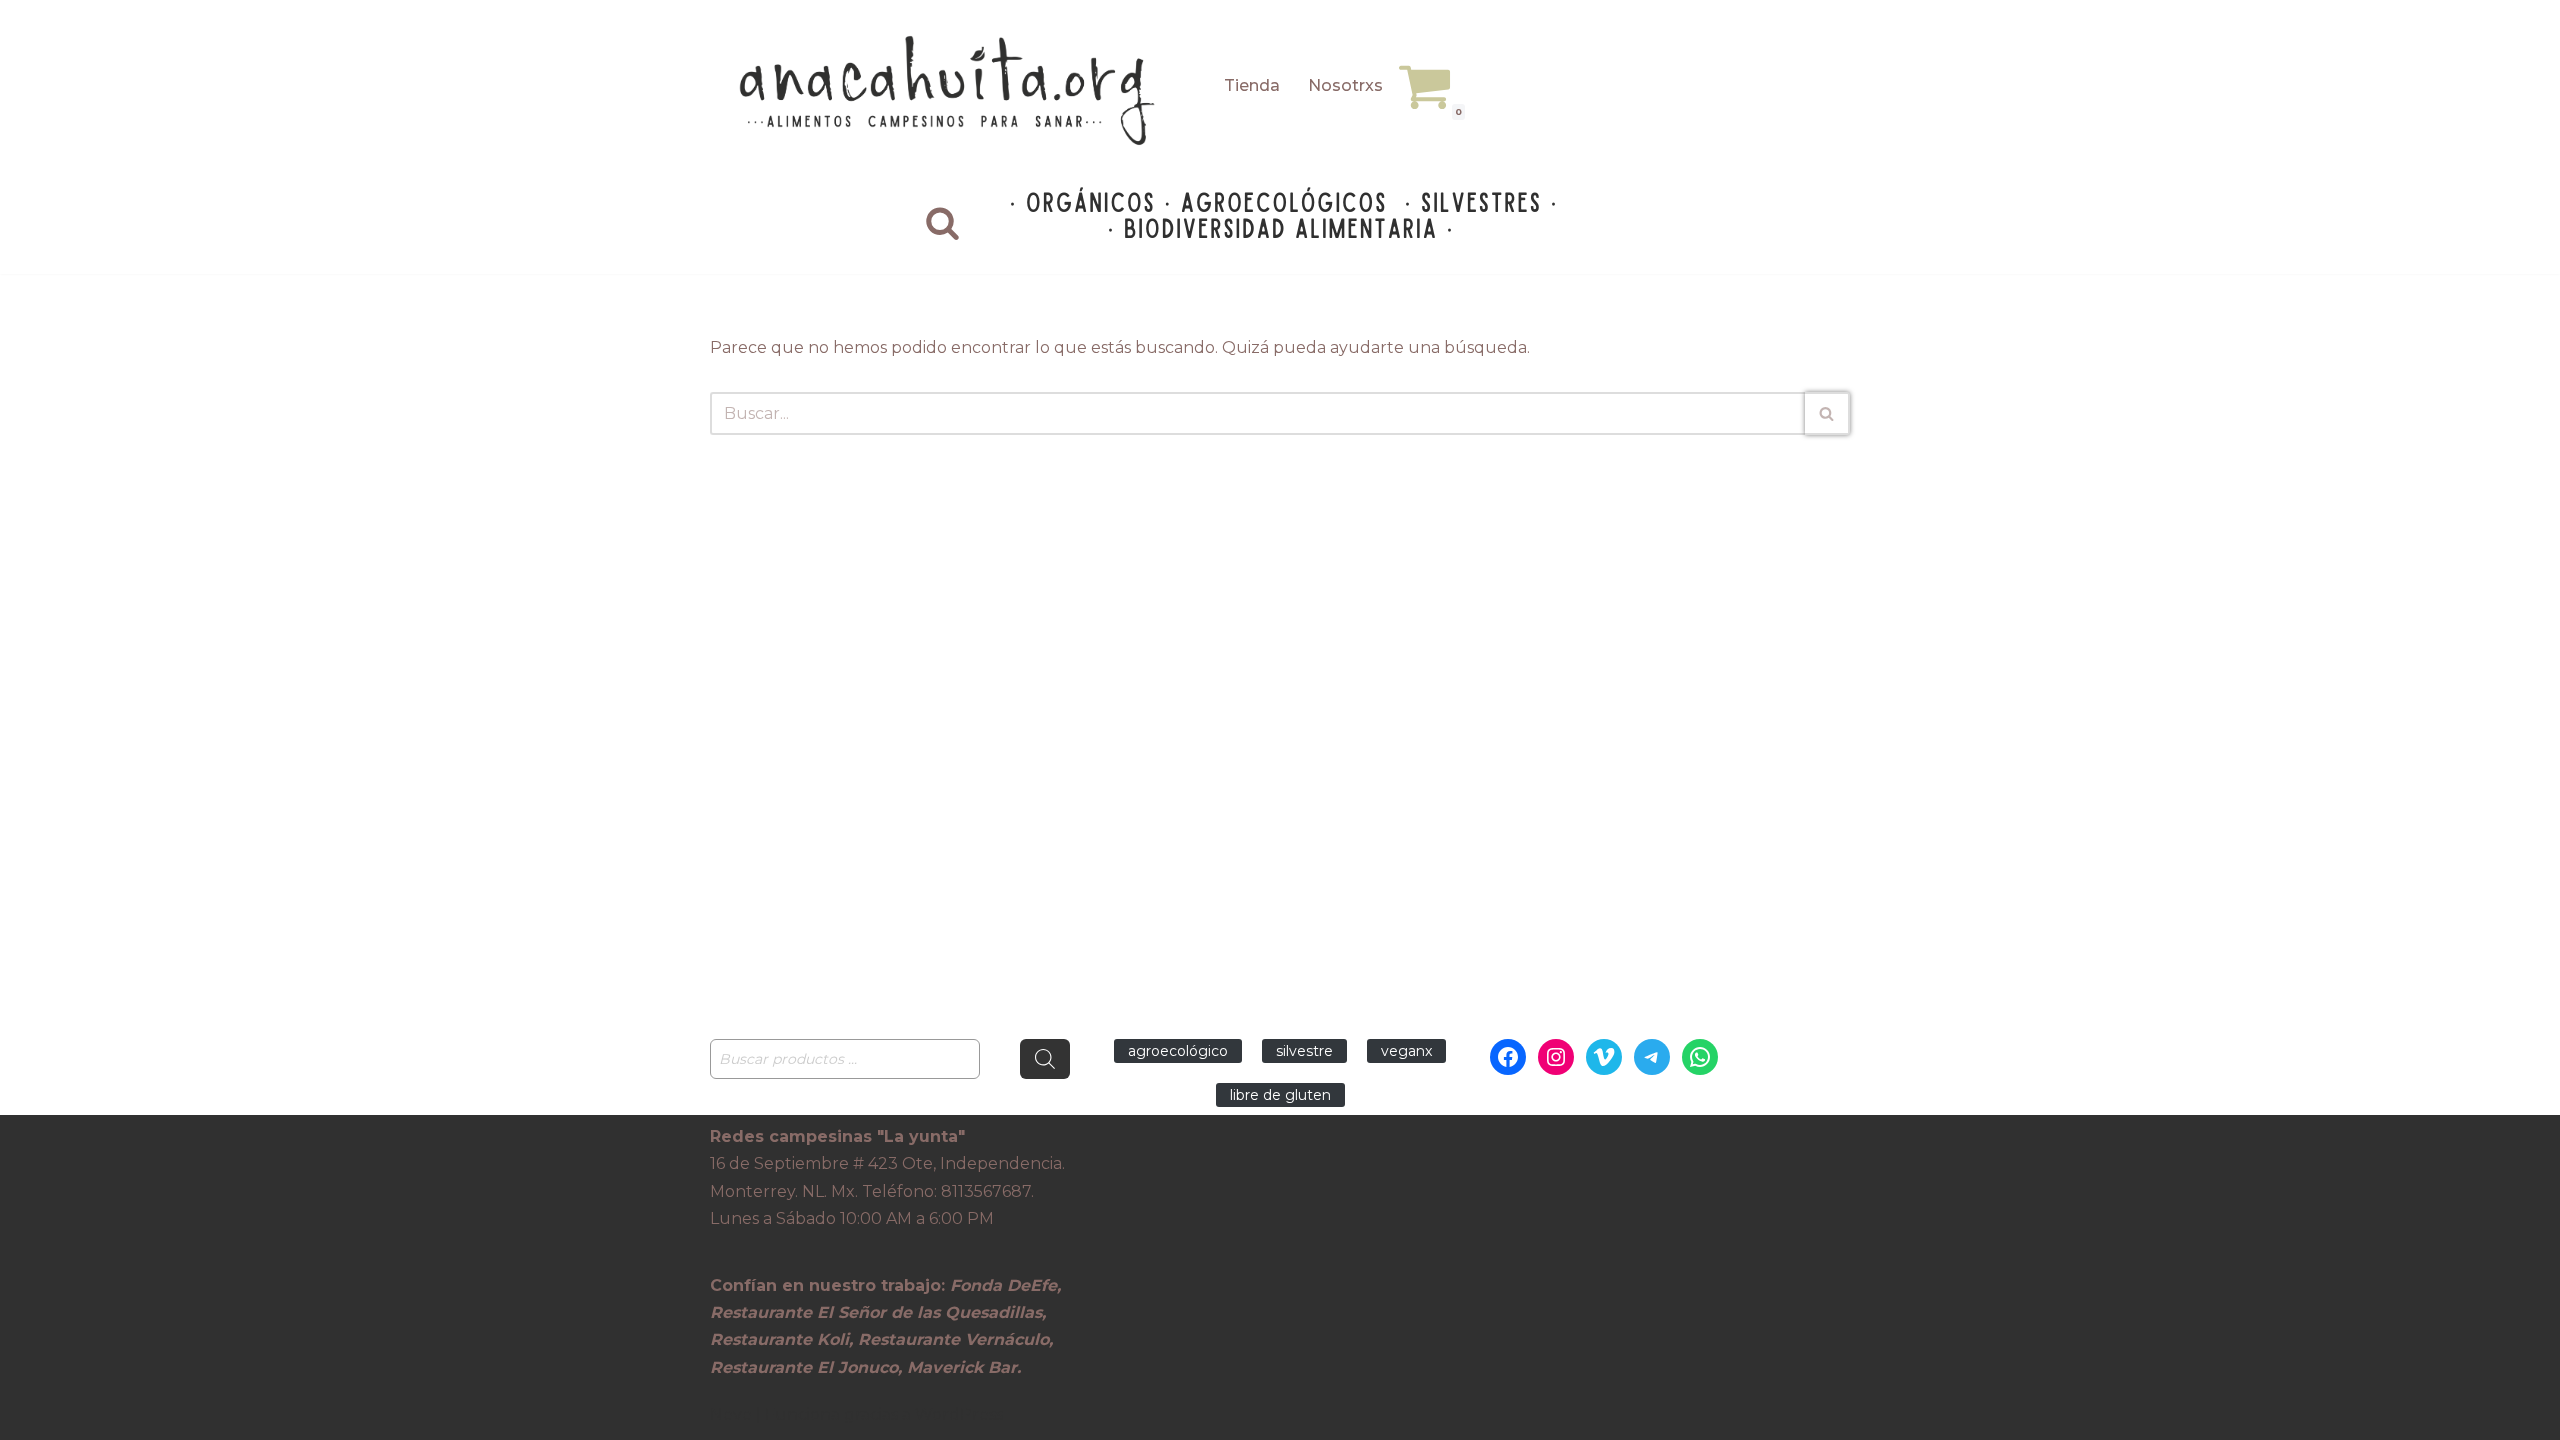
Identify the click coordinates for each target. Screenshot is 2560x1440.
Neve (731, 1414)
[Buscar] (942, 222)
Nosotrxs (1345, 85)
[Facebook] (1508, 1057)
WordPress (959, 1414)
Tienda (1252, 85)
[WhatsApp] (1700, 1057)
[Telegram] (1652, 1057)
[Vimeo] (1604, 1057)
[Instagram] (1556, 1057)
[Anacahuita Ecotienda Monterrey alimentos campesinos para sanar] (950, 90)
